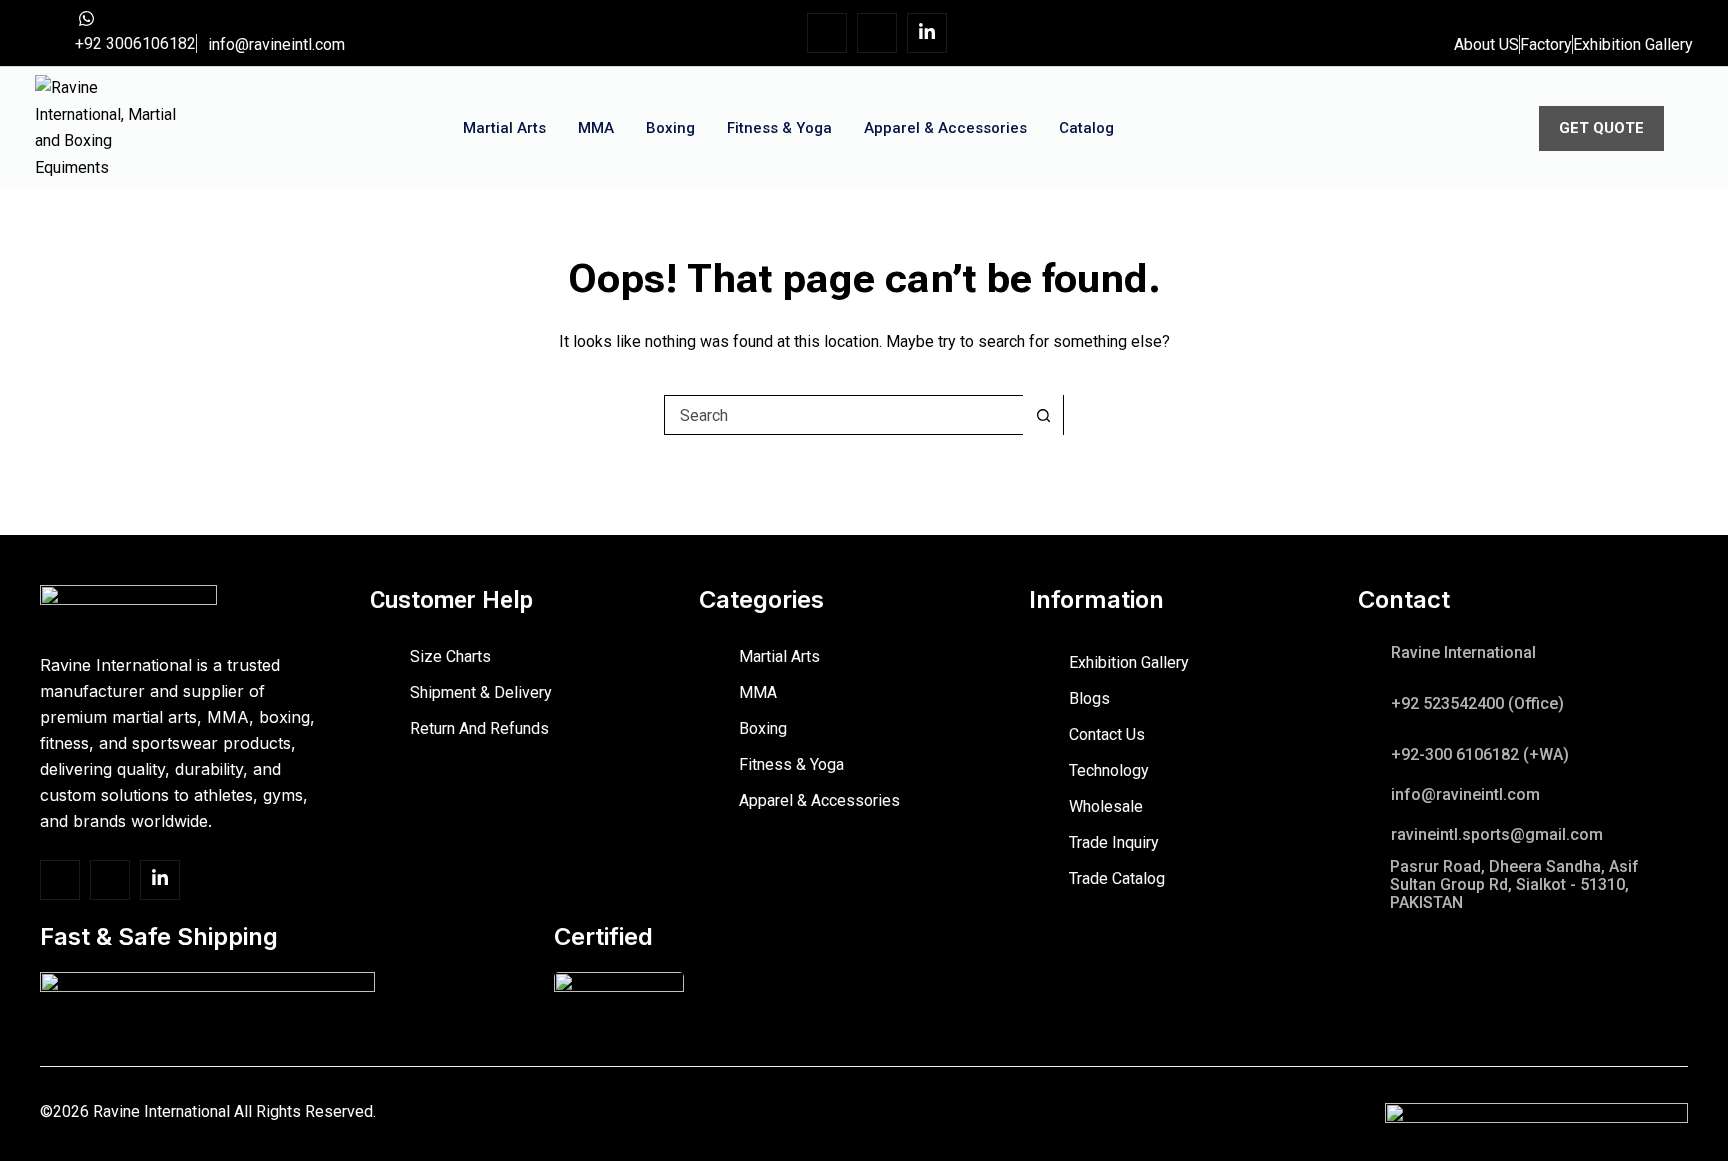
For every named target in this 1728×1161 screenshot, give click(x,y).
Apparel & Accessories (945, 128)
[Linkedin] (927, 33)
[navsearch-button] (1461, 124)
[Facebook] (827, 33)
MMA (596, 128)
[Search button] (1043, 415)
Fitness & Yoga (779, 128)
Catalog (1086, 128)
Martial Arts (504, 128)
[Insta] (877, 33)
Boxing (670, 128)
